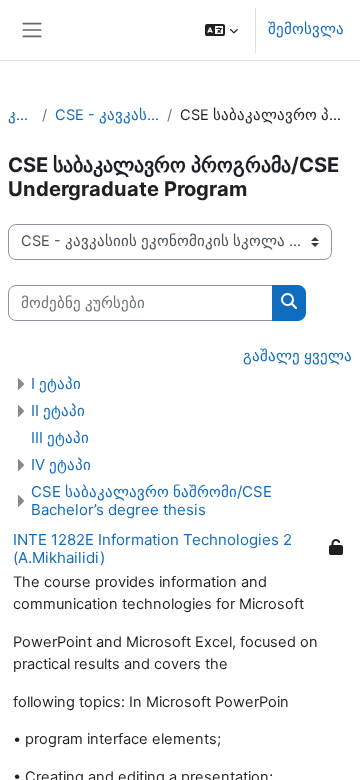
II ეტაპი (58, 410)
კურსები (21, 115)
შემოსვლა (306, 29)
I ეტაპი (56, 383)
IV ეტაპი (61, 464)
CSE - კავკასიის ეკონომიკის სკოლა (107, 115)
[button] (221, 30)
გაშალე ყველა (297, 356)
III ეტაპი (60, 437)
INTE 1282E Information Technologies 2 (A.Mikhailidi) (152, 548)
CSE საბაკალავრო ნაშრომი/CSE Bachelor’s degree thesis (151, 500)
